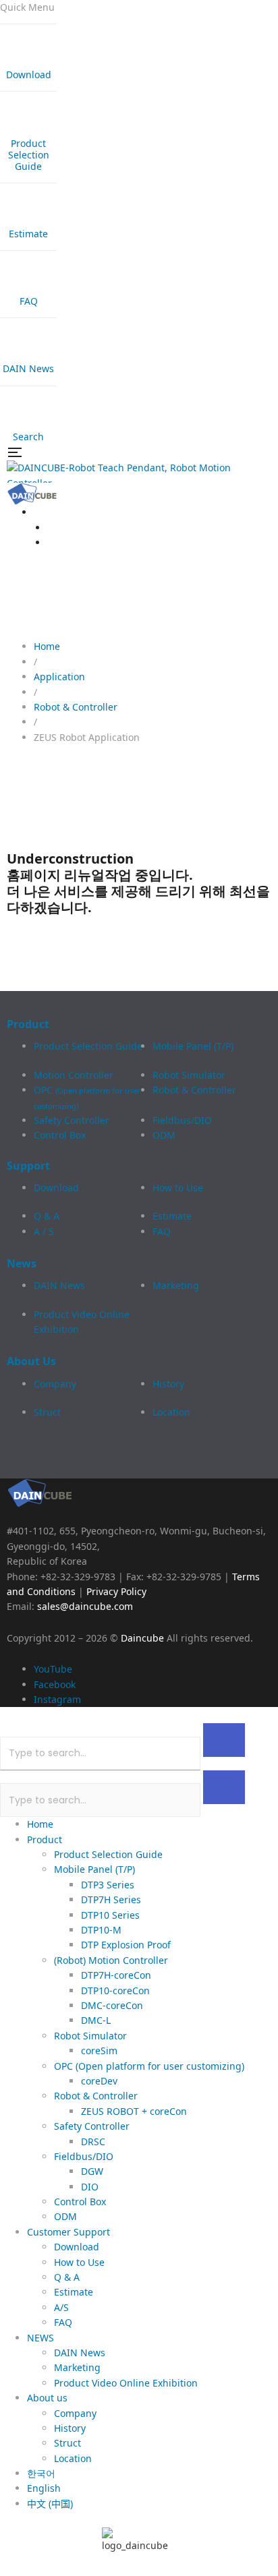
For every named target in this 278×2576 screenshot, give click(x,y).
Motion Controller (74, 1075)
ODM (164, 1135)
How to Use (178, 1188)
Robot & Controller (194, 1090)
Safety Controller (72, 1120)
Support (28, 1166)
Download (56, 1188)
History (168, 1384)
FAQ (162, 1231)
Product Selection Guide (88, 1046)
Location (171, 1412)
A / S (44, 1231)
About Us (31, 1361)
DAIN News (59, 1285)
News (22, 1263)
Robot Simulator (189, 1075)
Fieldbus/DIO (182, 1120)
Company (55, 1384)
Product (28, 1024)
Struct (47, 1412)
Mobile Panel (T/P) (193, 1046)
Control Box (60, 1135)
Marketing (176, 1285)
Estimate (172, 1216)
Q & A (47, 1216)
